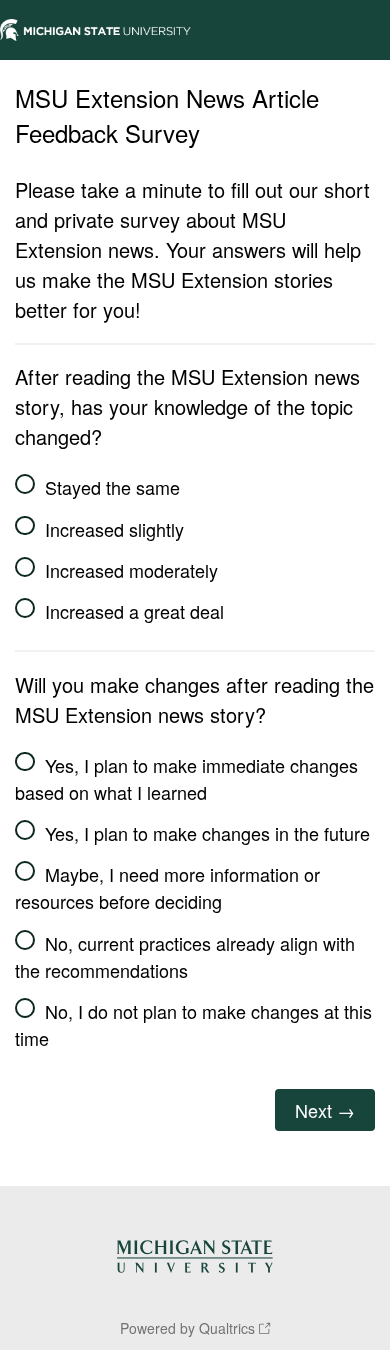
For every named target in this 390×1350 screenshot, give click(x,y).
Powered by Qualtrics (187, 1328)
